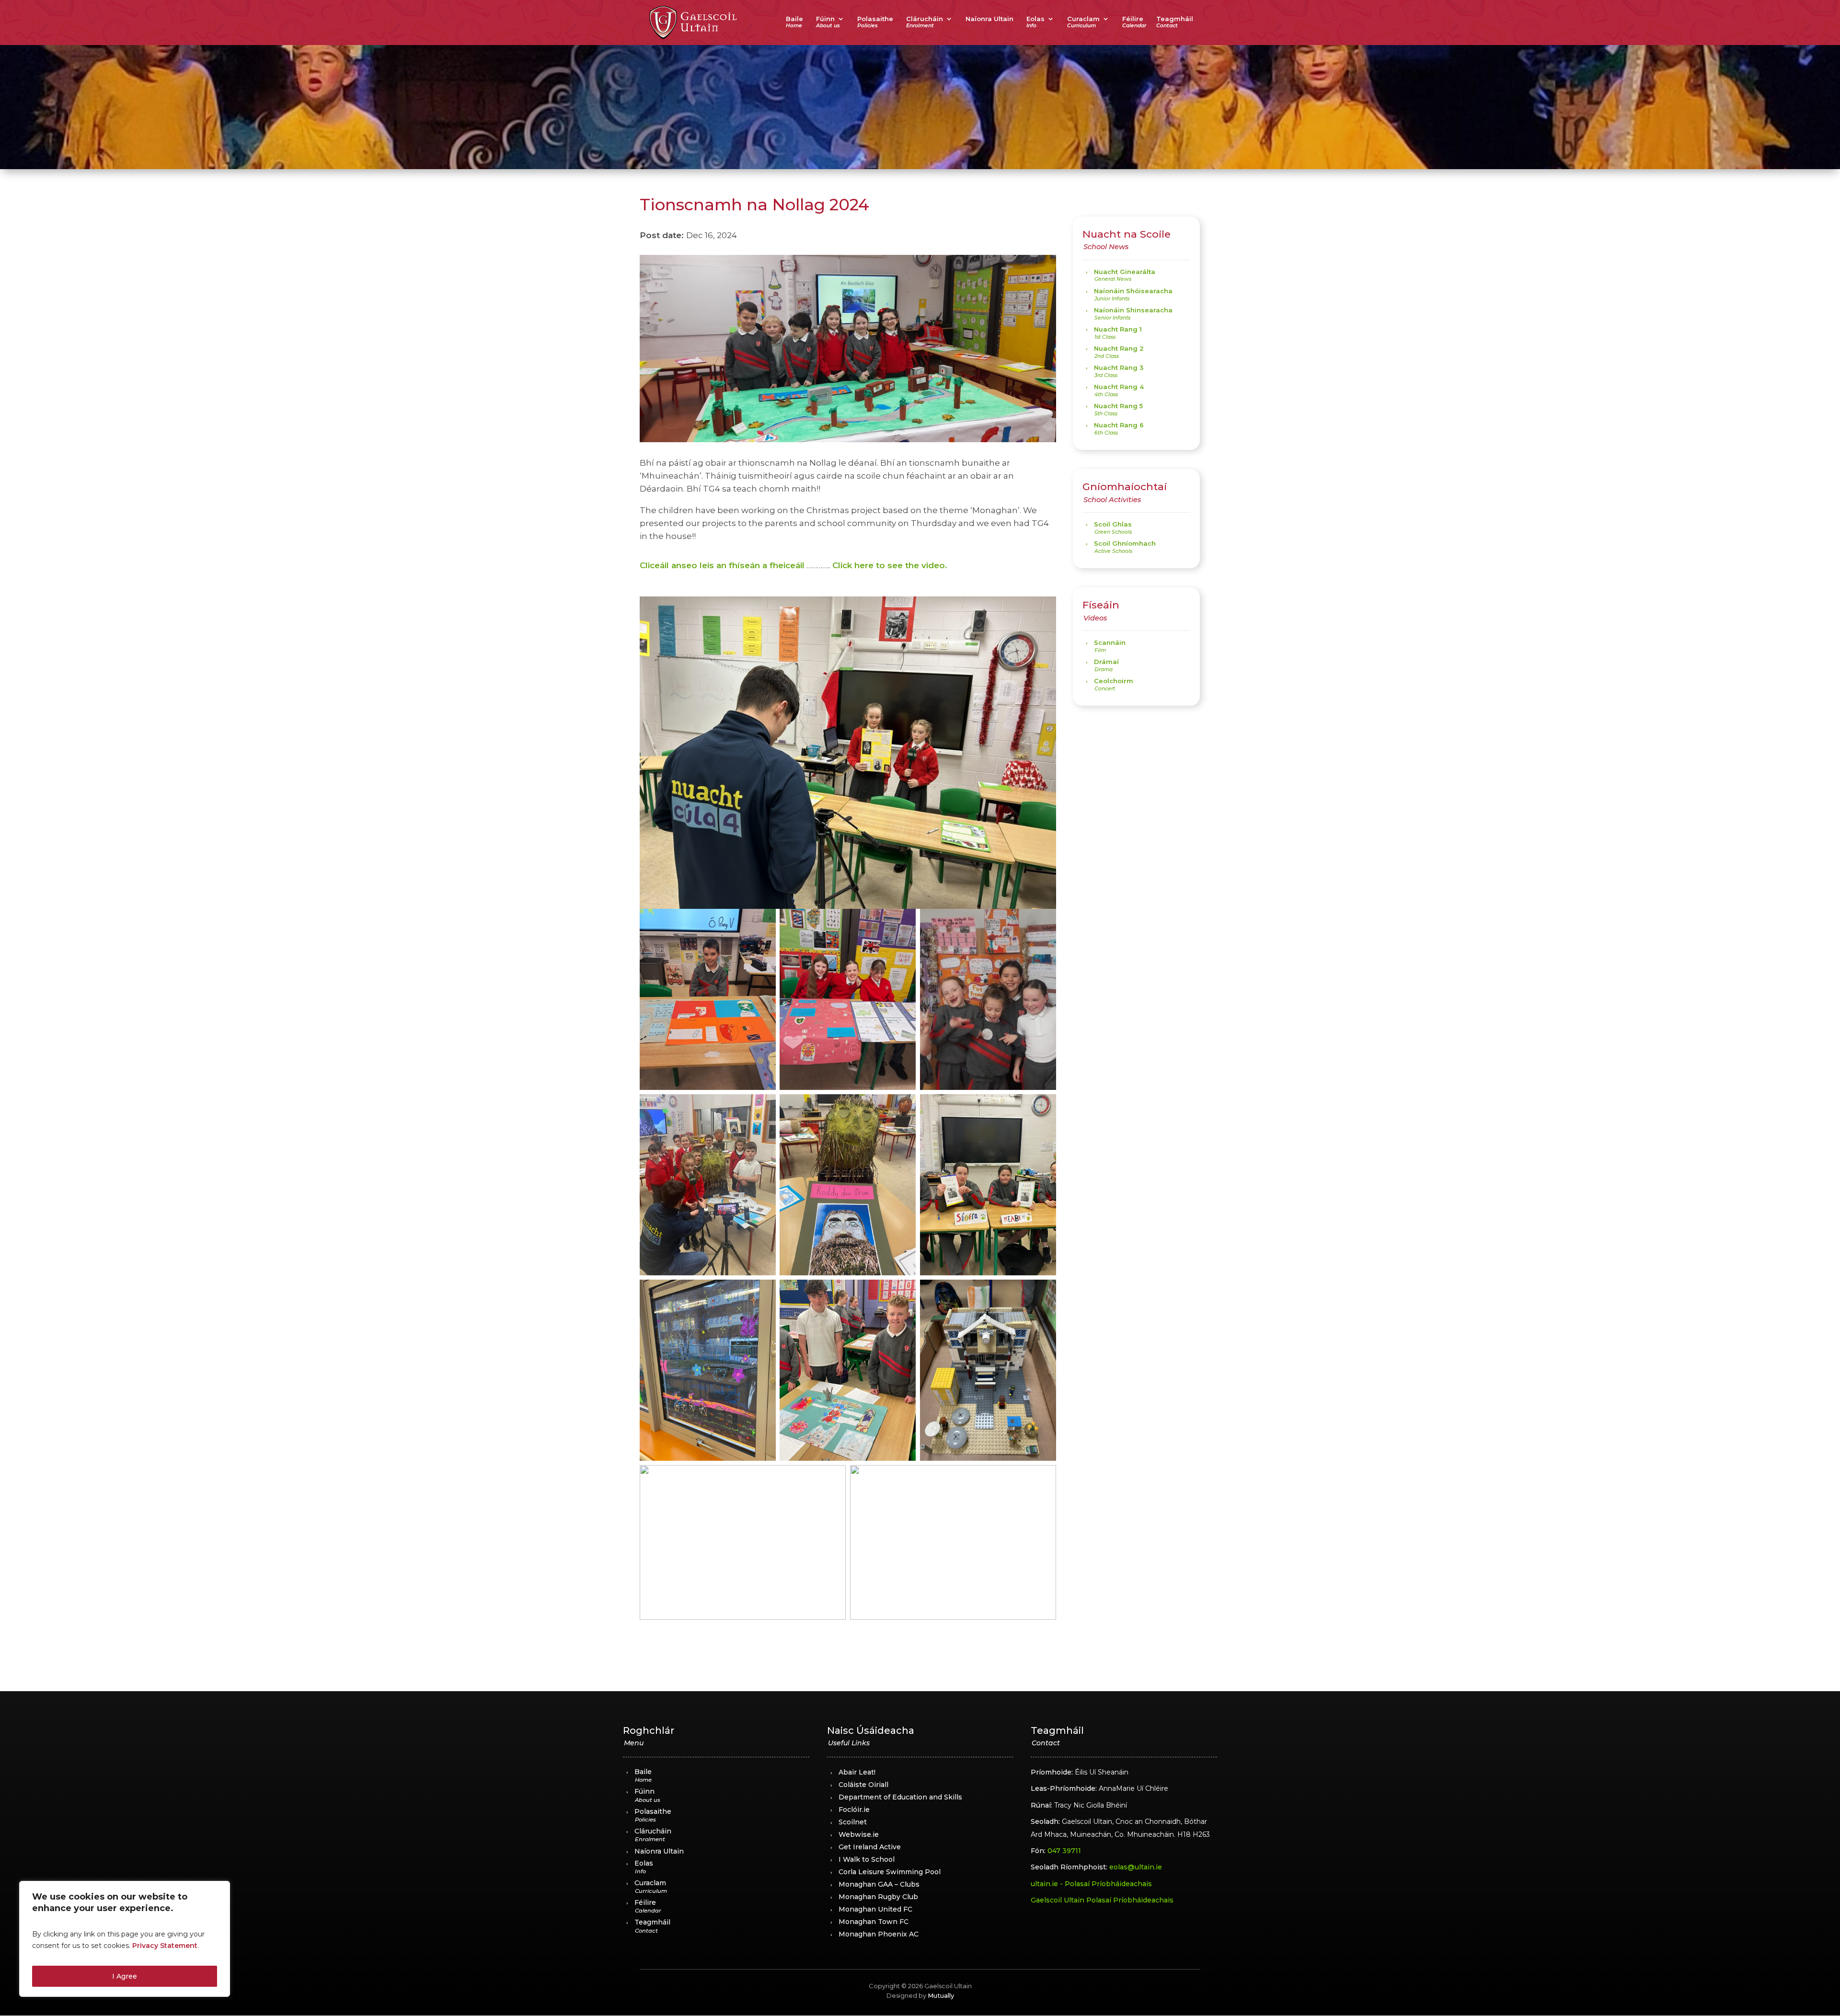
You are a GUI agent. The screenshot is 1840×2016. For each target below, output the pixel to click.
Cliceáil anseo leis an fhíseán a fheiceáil (722, 565)
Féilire (1133, 19)
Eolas (1035, 19)
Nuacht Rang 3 (1119, 367)
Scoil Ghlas (1113, 524)
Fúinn (825, 19)
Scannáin (1110, 642)
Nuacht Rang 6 (1119, 425)
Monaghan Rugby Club (878, 1897)
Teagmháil (1175, 19)
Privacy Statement (165, 1946)
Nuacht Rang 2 (1119, 348)
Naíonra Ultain (989, 19)
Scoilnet (853, 1822)
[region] (125, 1939)
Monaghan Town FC (874, 1922)
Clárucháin (925, 19)
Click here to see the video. (890, 565)
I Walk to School (867, 1859)
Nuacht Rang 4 (1119, 387)
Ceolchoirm (1114, 681)
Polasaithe (875, 19)
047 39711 (1064, 1851)
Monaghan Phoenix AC (879, 1934)
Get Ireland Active (870, 1847)
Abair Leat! (857, 1772)
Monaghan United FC (875, 1909)
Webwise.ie (859, 1834)
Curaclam (1083, 19)
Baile (794, 19)
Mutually (941, 1995)
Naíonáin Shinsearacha (1133, 310)
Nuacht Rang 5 (1118, 406)
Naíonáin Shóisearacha (1133, 291)
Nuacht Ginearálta (1125, 272)
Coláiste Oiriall (863, 1785)
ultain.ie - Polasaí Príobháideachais (1091, 1884)
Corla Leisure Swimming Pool (890, 1872)
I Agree (125, 1976)
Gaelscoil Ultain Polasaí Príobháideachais (1102, 1900)
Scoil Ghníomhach (1125, 543)
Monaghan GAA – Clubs (879, 1884)
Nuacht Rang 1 (1118, 329)
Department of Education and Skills (900, 1797)
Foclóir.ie (854, 1810)
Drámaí (1106, 662)
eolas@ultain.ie (1136, 1867)
